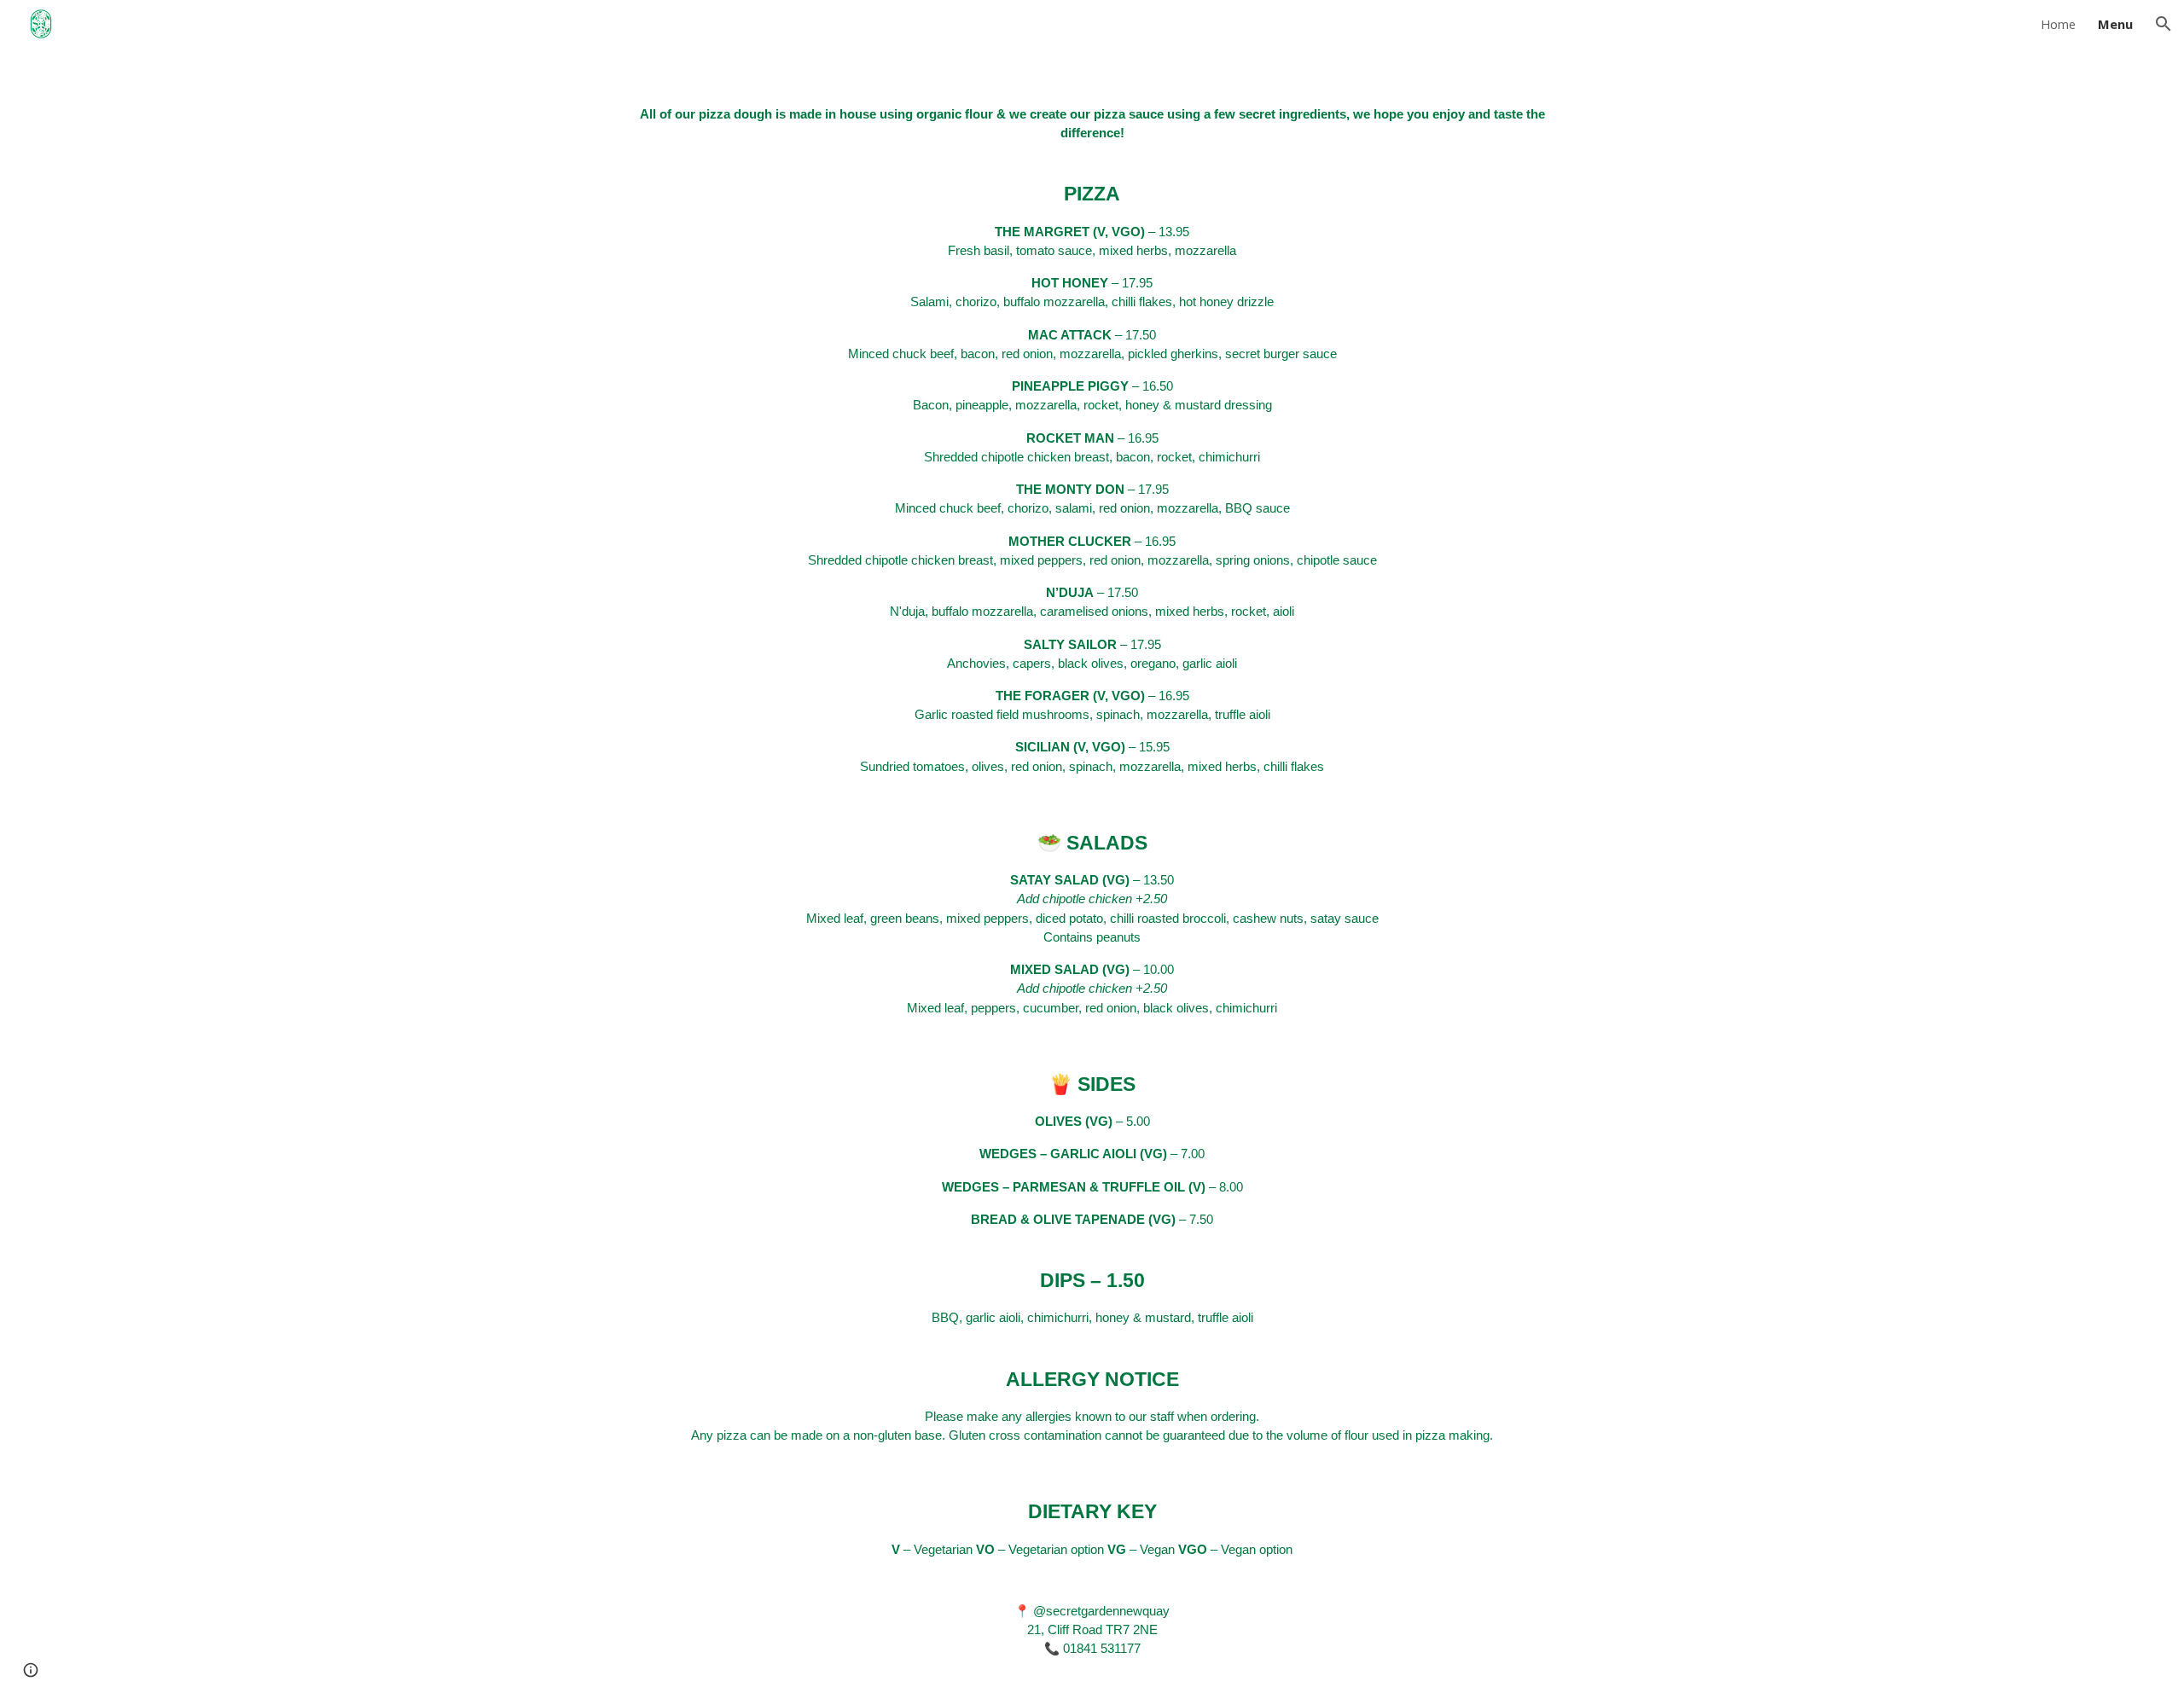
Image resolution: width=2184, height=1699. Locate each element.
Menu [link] (2115, 24)
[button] (2164, 24)
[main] (1092, 873)
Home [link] (2058, 24)
